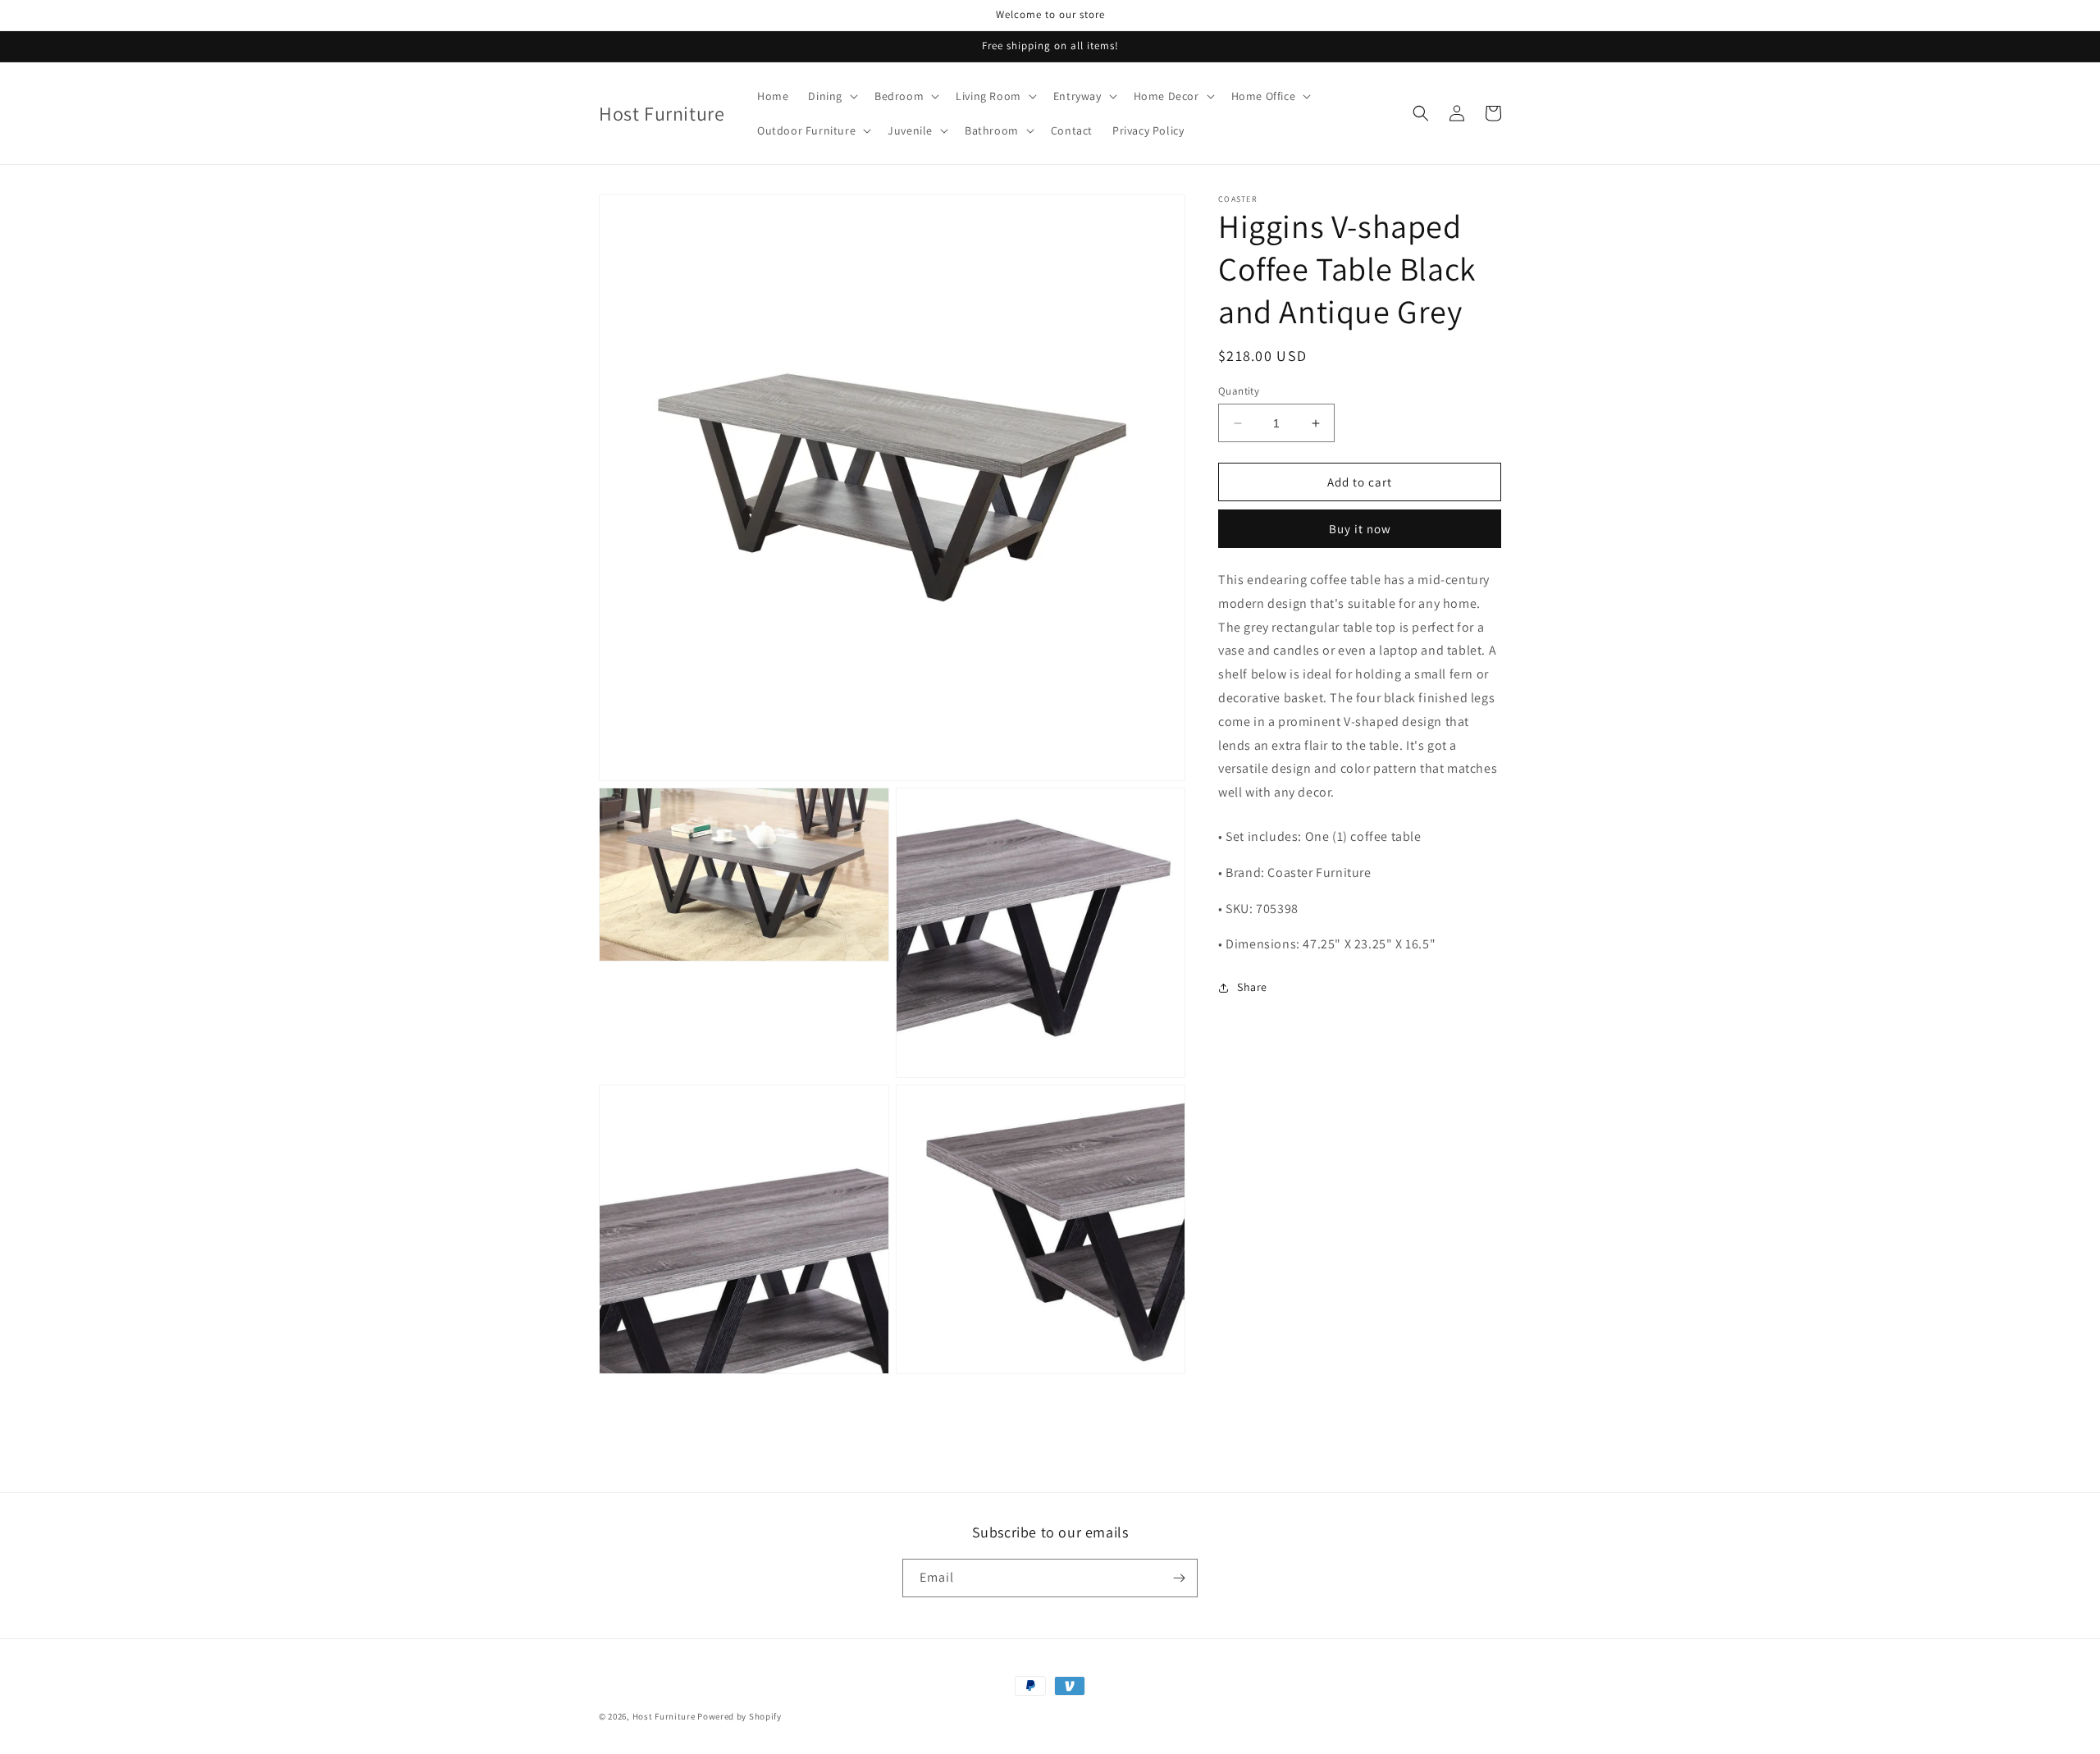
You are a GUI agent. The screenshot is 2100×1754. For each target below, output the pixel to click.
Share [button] (1252, 987)
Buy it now (1360, 530)
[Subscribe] (1179, 1578)
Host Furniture (664, 1716)
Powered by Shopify (740, 1716)
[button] (831, 96)
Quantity (1239, 391)
